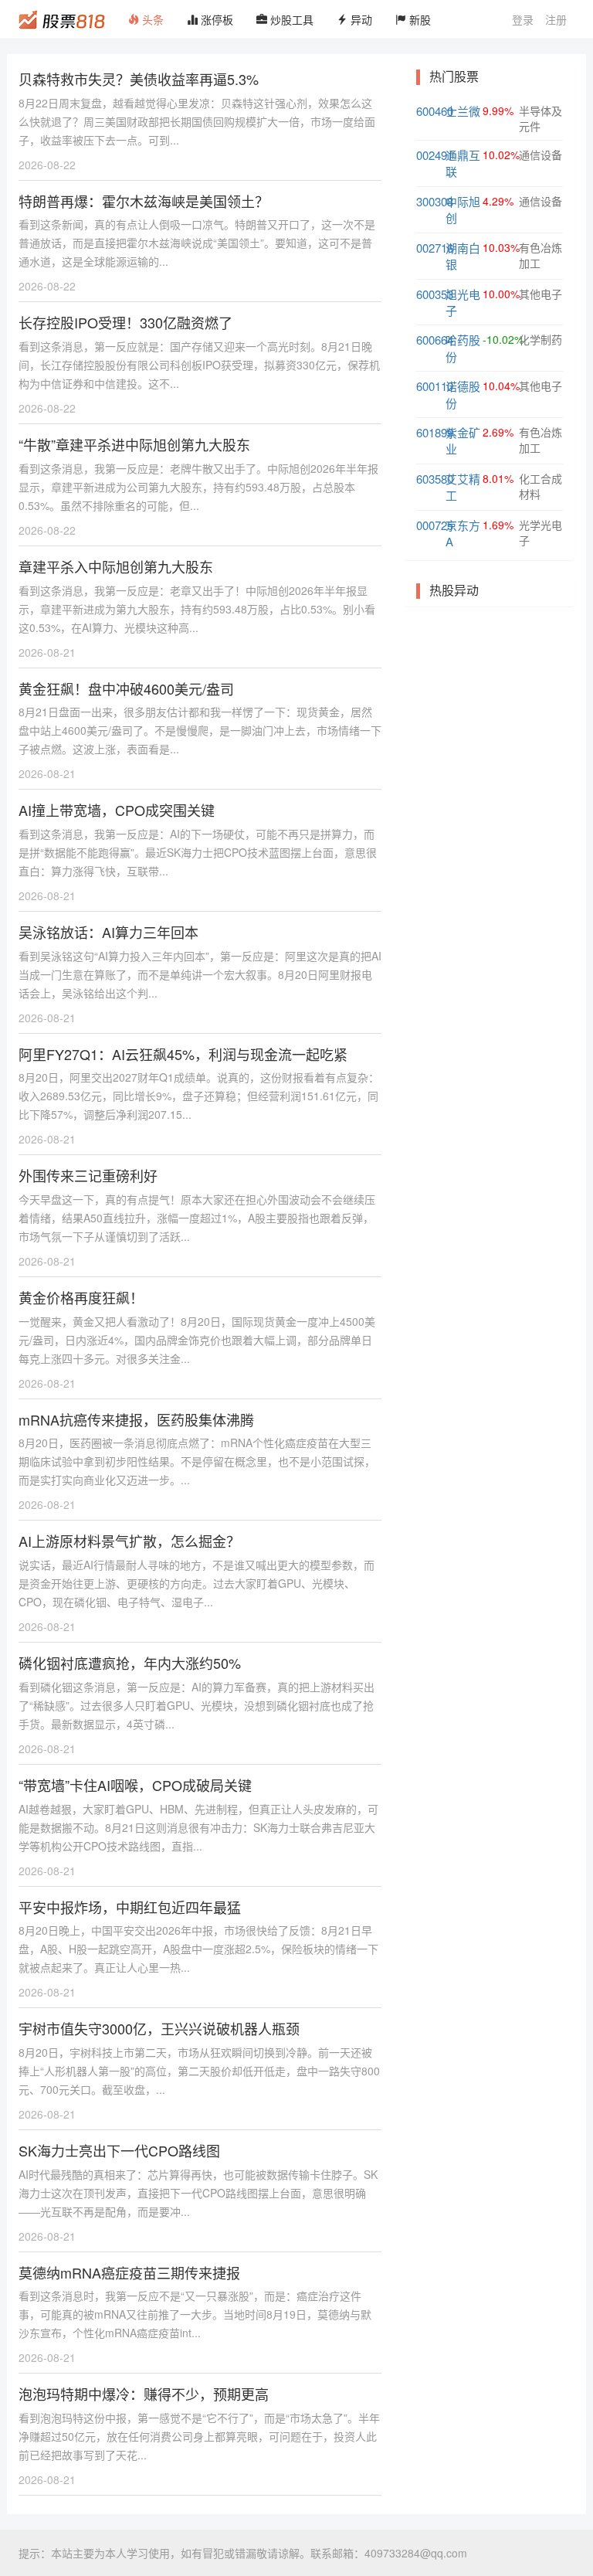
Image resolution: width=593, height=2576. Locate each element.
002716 (435, 248)
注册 (556, 19)
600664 (435, 340)
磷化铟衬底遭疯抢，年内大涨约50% (130, 1663)
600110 (435, 386)
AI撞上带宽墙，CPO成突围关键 (117, 810)
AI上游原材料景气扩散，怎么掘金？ (129, 1541)
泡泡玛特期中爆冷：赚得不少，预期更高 (144, 2394)
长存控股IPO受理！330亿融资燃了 (125, 322)
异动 (360, 19)
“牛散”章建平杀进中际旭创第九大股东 (134, 444)
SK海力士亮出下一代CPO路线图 (119, 2150)
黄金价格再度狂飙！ (81, 1297)
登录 (523, 19)
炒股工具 (290, 19)
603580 (435, 479)
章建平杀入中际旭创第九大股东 (116, 566)
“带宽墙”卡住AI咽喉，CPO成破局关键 (135, 1785)
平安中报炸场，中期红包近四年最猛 (130, 1907)
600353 (435, 294)
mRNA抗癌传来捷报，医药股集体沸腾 (136, 1419)
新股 (418, 19)
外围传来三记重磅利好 (88, 1175)
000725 (435, 525)
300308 (435, 201)
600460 (435, 111)
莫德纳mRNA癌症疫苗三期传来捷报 (129, 2272)
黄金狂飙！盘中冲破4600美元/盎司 (126, 688)
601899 (435, 432)
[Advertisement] (490, 699)
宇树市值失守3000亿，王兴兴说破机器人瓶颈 (159, 2028)
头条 (151, 19)
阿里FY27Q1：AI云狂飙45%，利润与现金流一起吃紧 (183, 1054)
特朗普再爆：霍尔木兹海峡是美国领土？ (144, 201)
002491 (435, 155)
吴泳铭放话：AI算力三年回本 (108, 932)
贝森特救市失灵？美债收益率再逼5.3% (139, 79)
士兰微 (463, 111)
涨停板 (215, 19)
